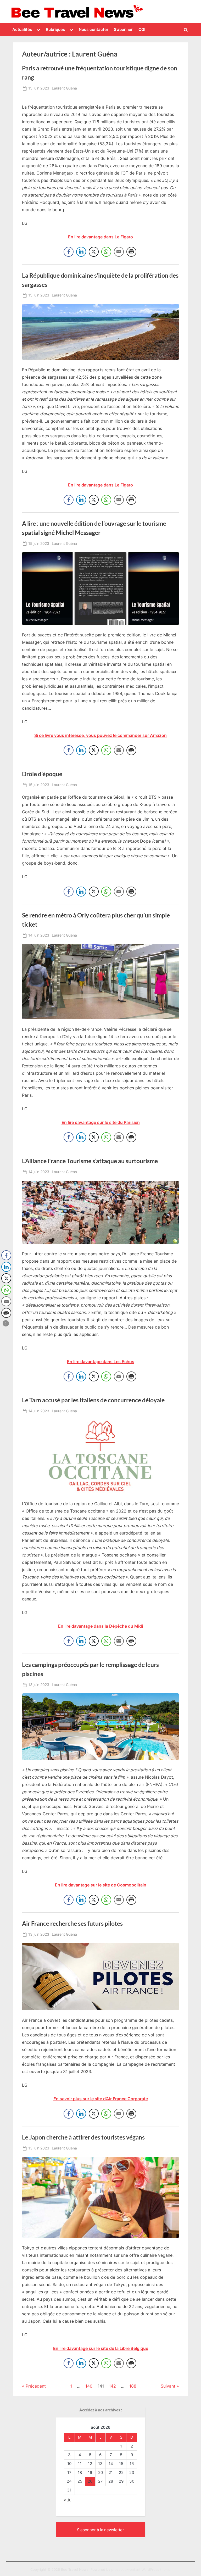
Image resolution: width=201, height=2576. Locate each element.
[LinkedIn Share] (81, 252)
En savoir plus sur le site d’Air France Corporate (101, 2099)
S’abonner (123, 29)
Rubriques (55, 29)
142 (112, 2386)
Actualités (22, 29)
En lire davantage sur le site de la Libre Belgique (101, 2348)
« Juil (69, 2500)
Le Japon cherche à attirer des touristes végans (83, 2137)
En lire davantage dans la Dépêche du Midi (100, 1626)
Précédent (36, 2386)
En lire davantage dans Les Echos (101, 1362)
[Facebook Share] (69, 252)
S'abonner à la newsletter (100, 2530)
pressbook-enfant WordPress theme (141, 2570)
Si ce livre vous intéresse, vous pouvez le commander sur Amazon (100, 735)
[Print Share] (131, 252)
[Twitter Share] (94, 252)
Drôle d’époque (42, 774)
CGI (142, 29)
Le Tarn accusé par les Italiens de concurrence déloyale (93, 1400)
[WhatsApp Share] (106, 252)
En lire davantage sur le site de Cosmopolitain (101, 1885)
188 (133, 2386)
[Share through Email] (119, 252)
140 (89, 2386)
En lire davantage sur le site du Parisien (101, 1122)
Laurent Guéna (64, 88)
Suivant (168, 2386)
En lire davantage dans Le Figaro (100, 237)
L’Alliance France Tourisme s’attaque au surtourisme (90, 1161)
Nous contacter (94, 29)
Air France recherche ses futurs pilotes (72, 1923)
